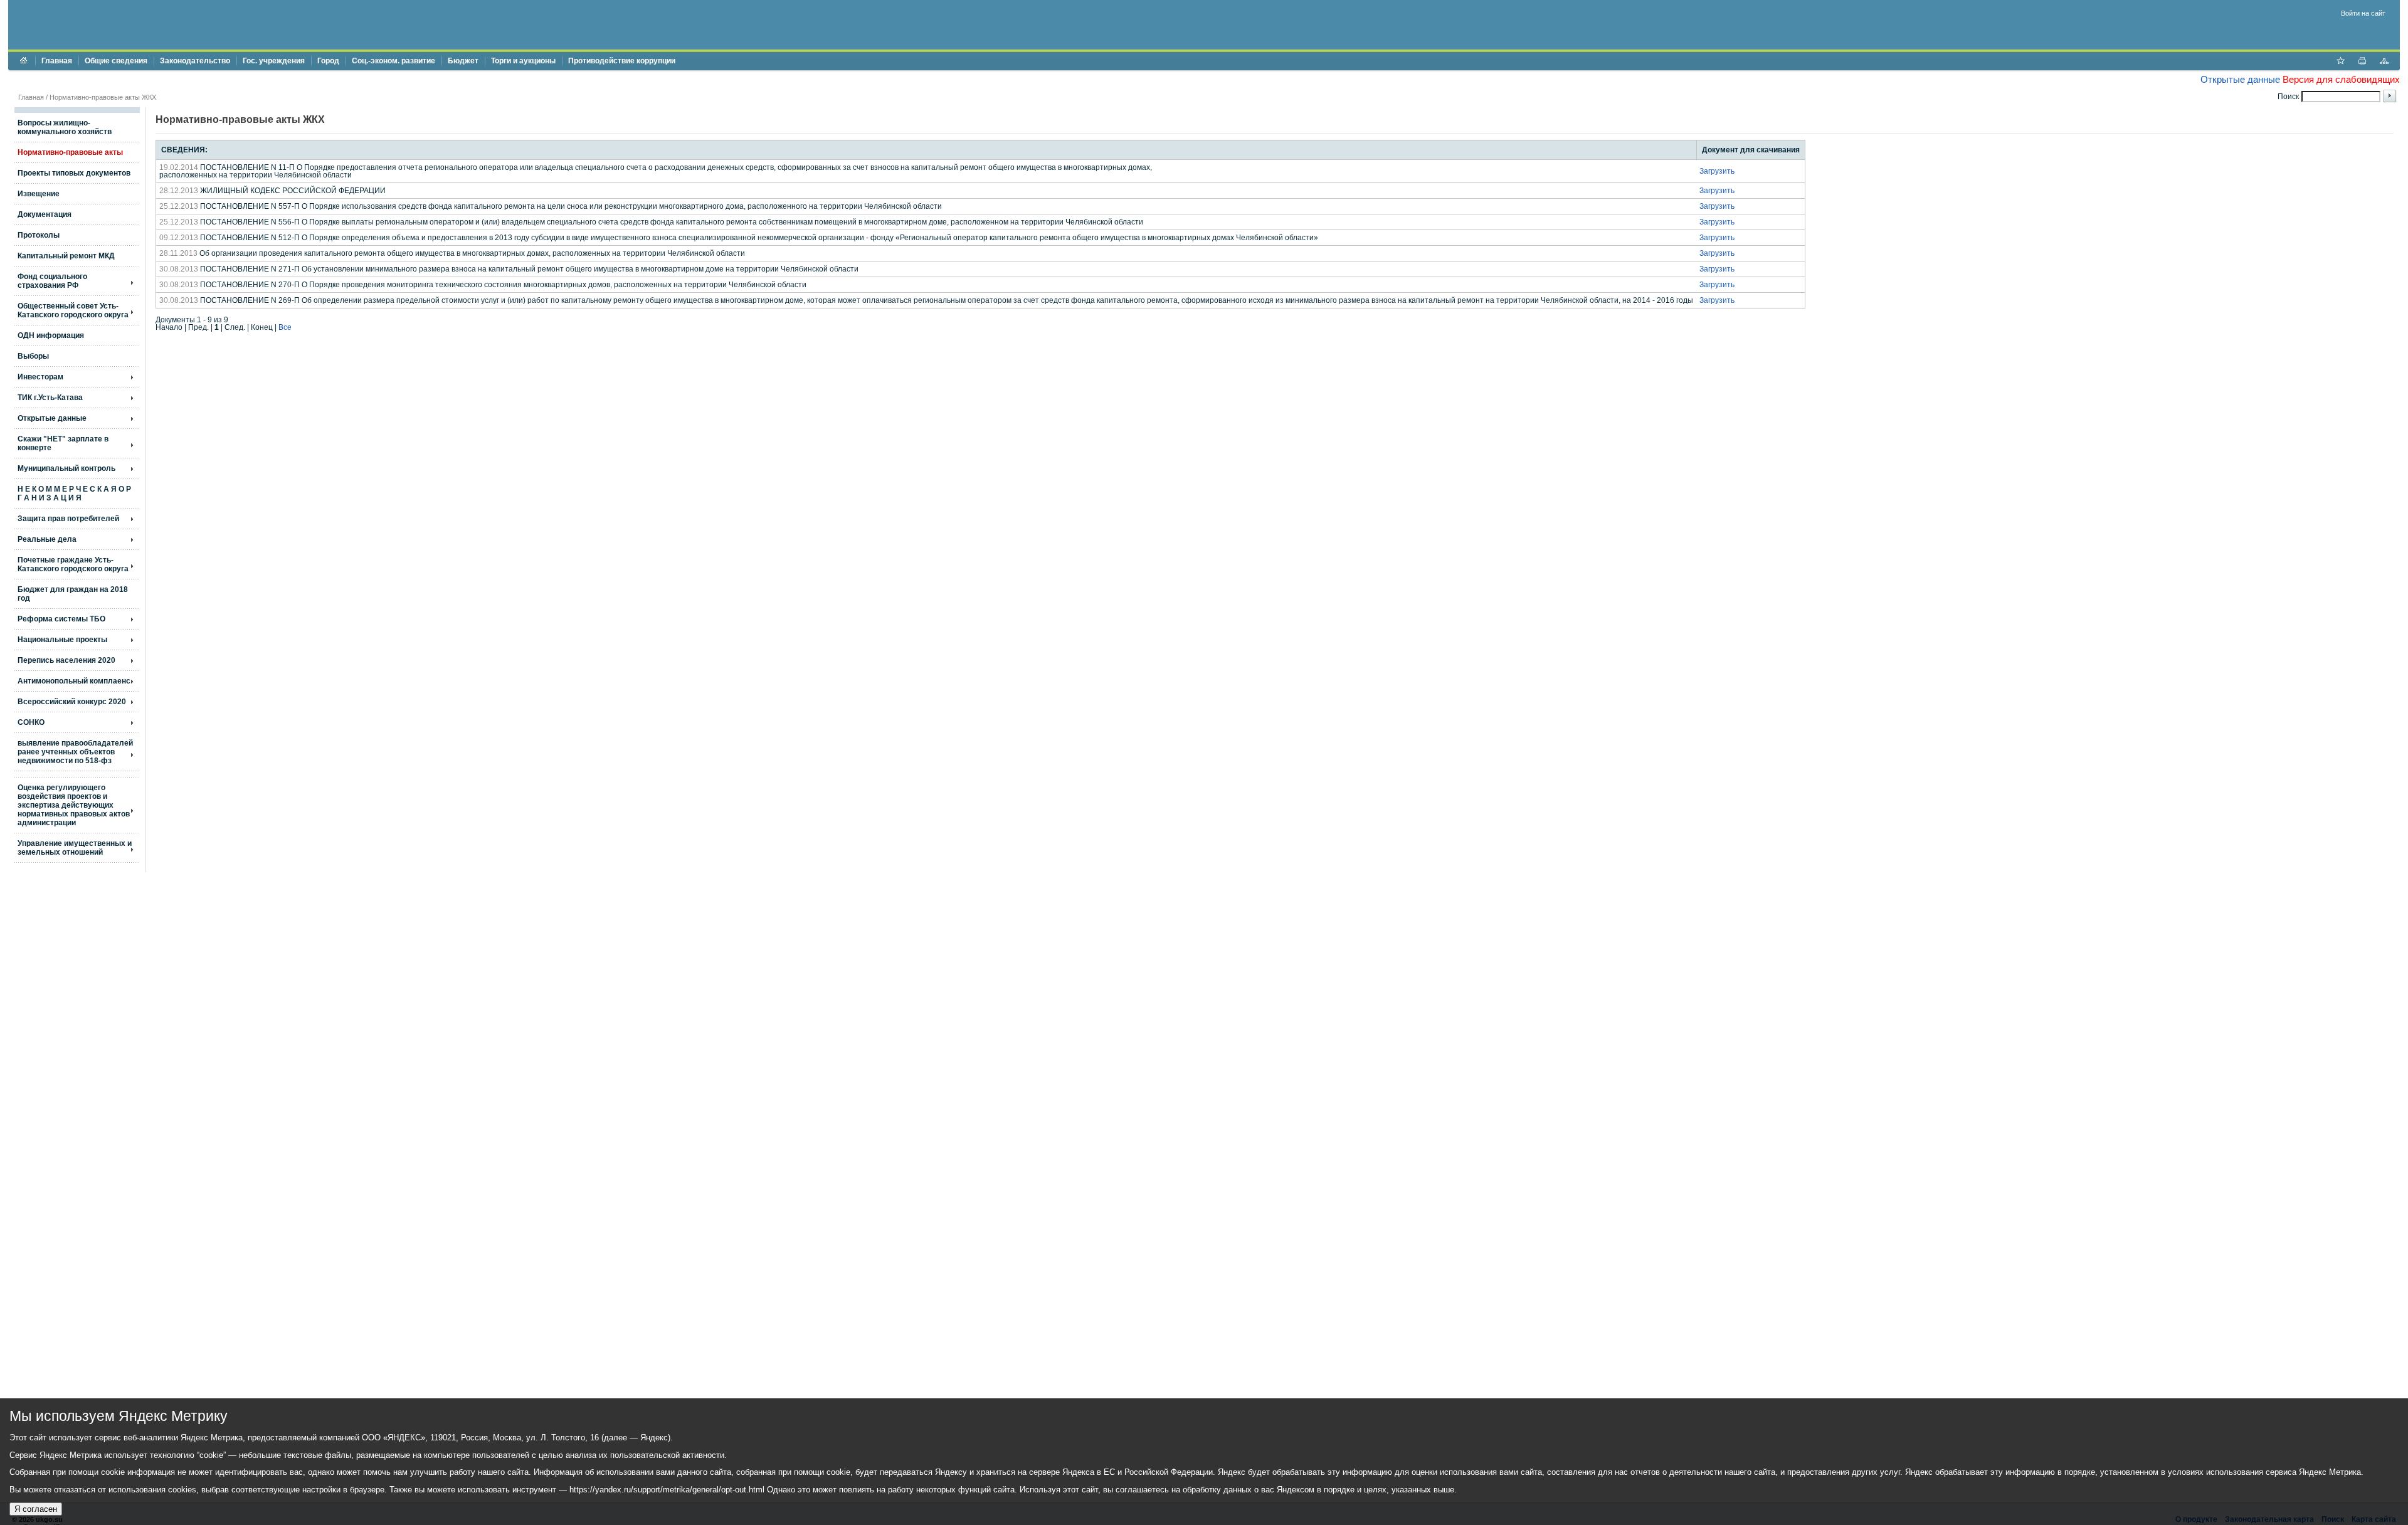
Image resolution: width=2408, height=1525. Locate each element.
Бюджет (463, 61)
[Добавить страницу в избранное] (2340, 62)
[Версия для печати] (2362, 62)
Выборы (33, 356)
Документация (45, 214)
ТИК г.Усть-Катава (50, 398)
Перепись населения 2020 (66, 660)
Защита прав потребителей (68, 519)
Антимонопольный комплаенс (74, 681)
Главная (57, 61)
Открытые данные (2240, 79)
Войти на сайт (2363, 13)
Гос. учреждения (274, 61)
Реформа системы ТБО (61, 619)
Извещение (39, 194)
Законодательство (195, 61)
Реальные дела (47, 539)
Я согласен (36, 1509)
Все (285, 327)
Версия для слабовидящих (2341, 79)
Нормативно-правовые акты (70, 152)
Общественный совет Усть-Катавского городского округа (73, 310)
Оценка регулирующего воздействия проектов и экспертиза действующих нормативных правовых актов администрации (74, 805)
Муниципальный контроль (66, 468)
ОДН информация (51, 335)
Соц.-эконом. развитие (393, 61)
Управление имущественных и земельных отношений (75, 848)
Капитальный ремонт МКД (66, 256)
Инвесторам (40, 377)
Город (328, 61)
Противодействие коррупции (622, 61)
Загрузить (1717, 171)
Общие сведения (116, 61)
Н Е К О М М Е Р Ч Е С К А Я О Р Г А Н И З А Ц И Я (74, 493)
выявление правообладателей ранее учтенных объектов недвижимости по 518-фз (75, 752)
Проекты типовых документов (74, 173)
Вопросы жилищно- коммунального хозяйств (65, 127)
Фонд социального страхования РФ (52, 281)
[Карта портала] (2384, 62)
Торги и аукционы (523, 61)
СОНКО (31, 722)
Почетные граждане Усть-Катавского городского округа (73, 564)
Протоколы (39, 235)
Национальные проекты (62, 640)
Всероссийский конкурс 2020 (72, 702)
